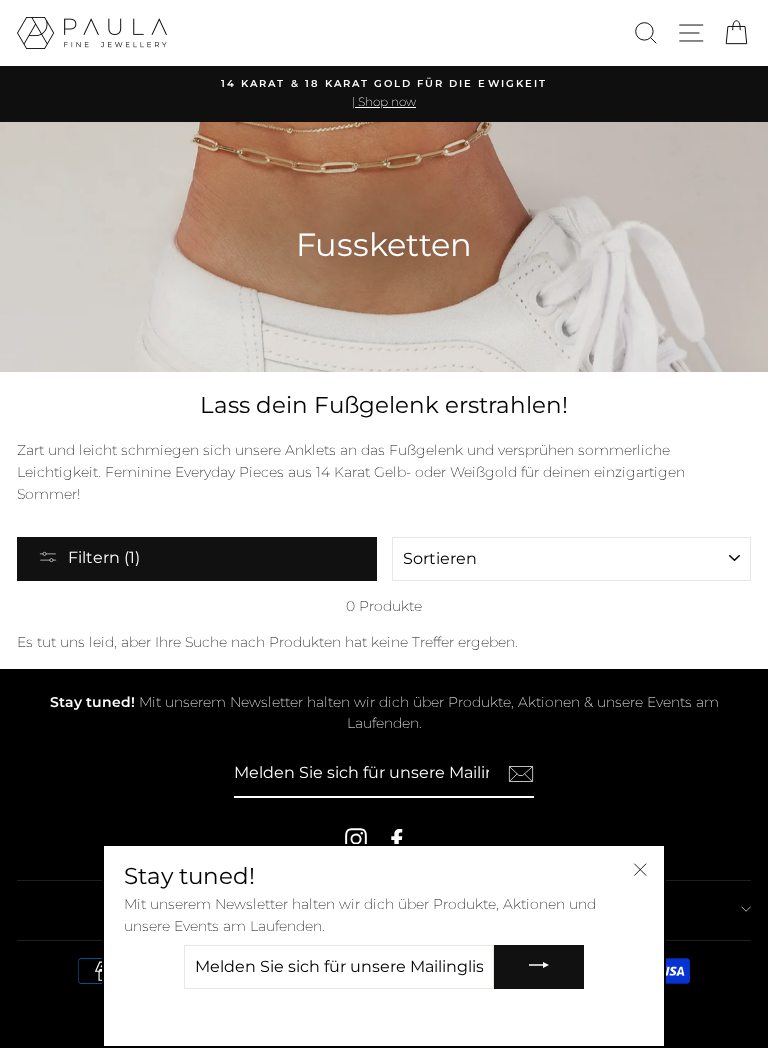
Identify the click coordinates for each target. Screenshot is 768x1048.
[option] (384, 94)
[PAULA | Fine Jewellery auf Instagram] (356, 839)
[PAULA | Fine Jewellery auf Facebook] (397, 839)
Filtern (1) (104, 557)
